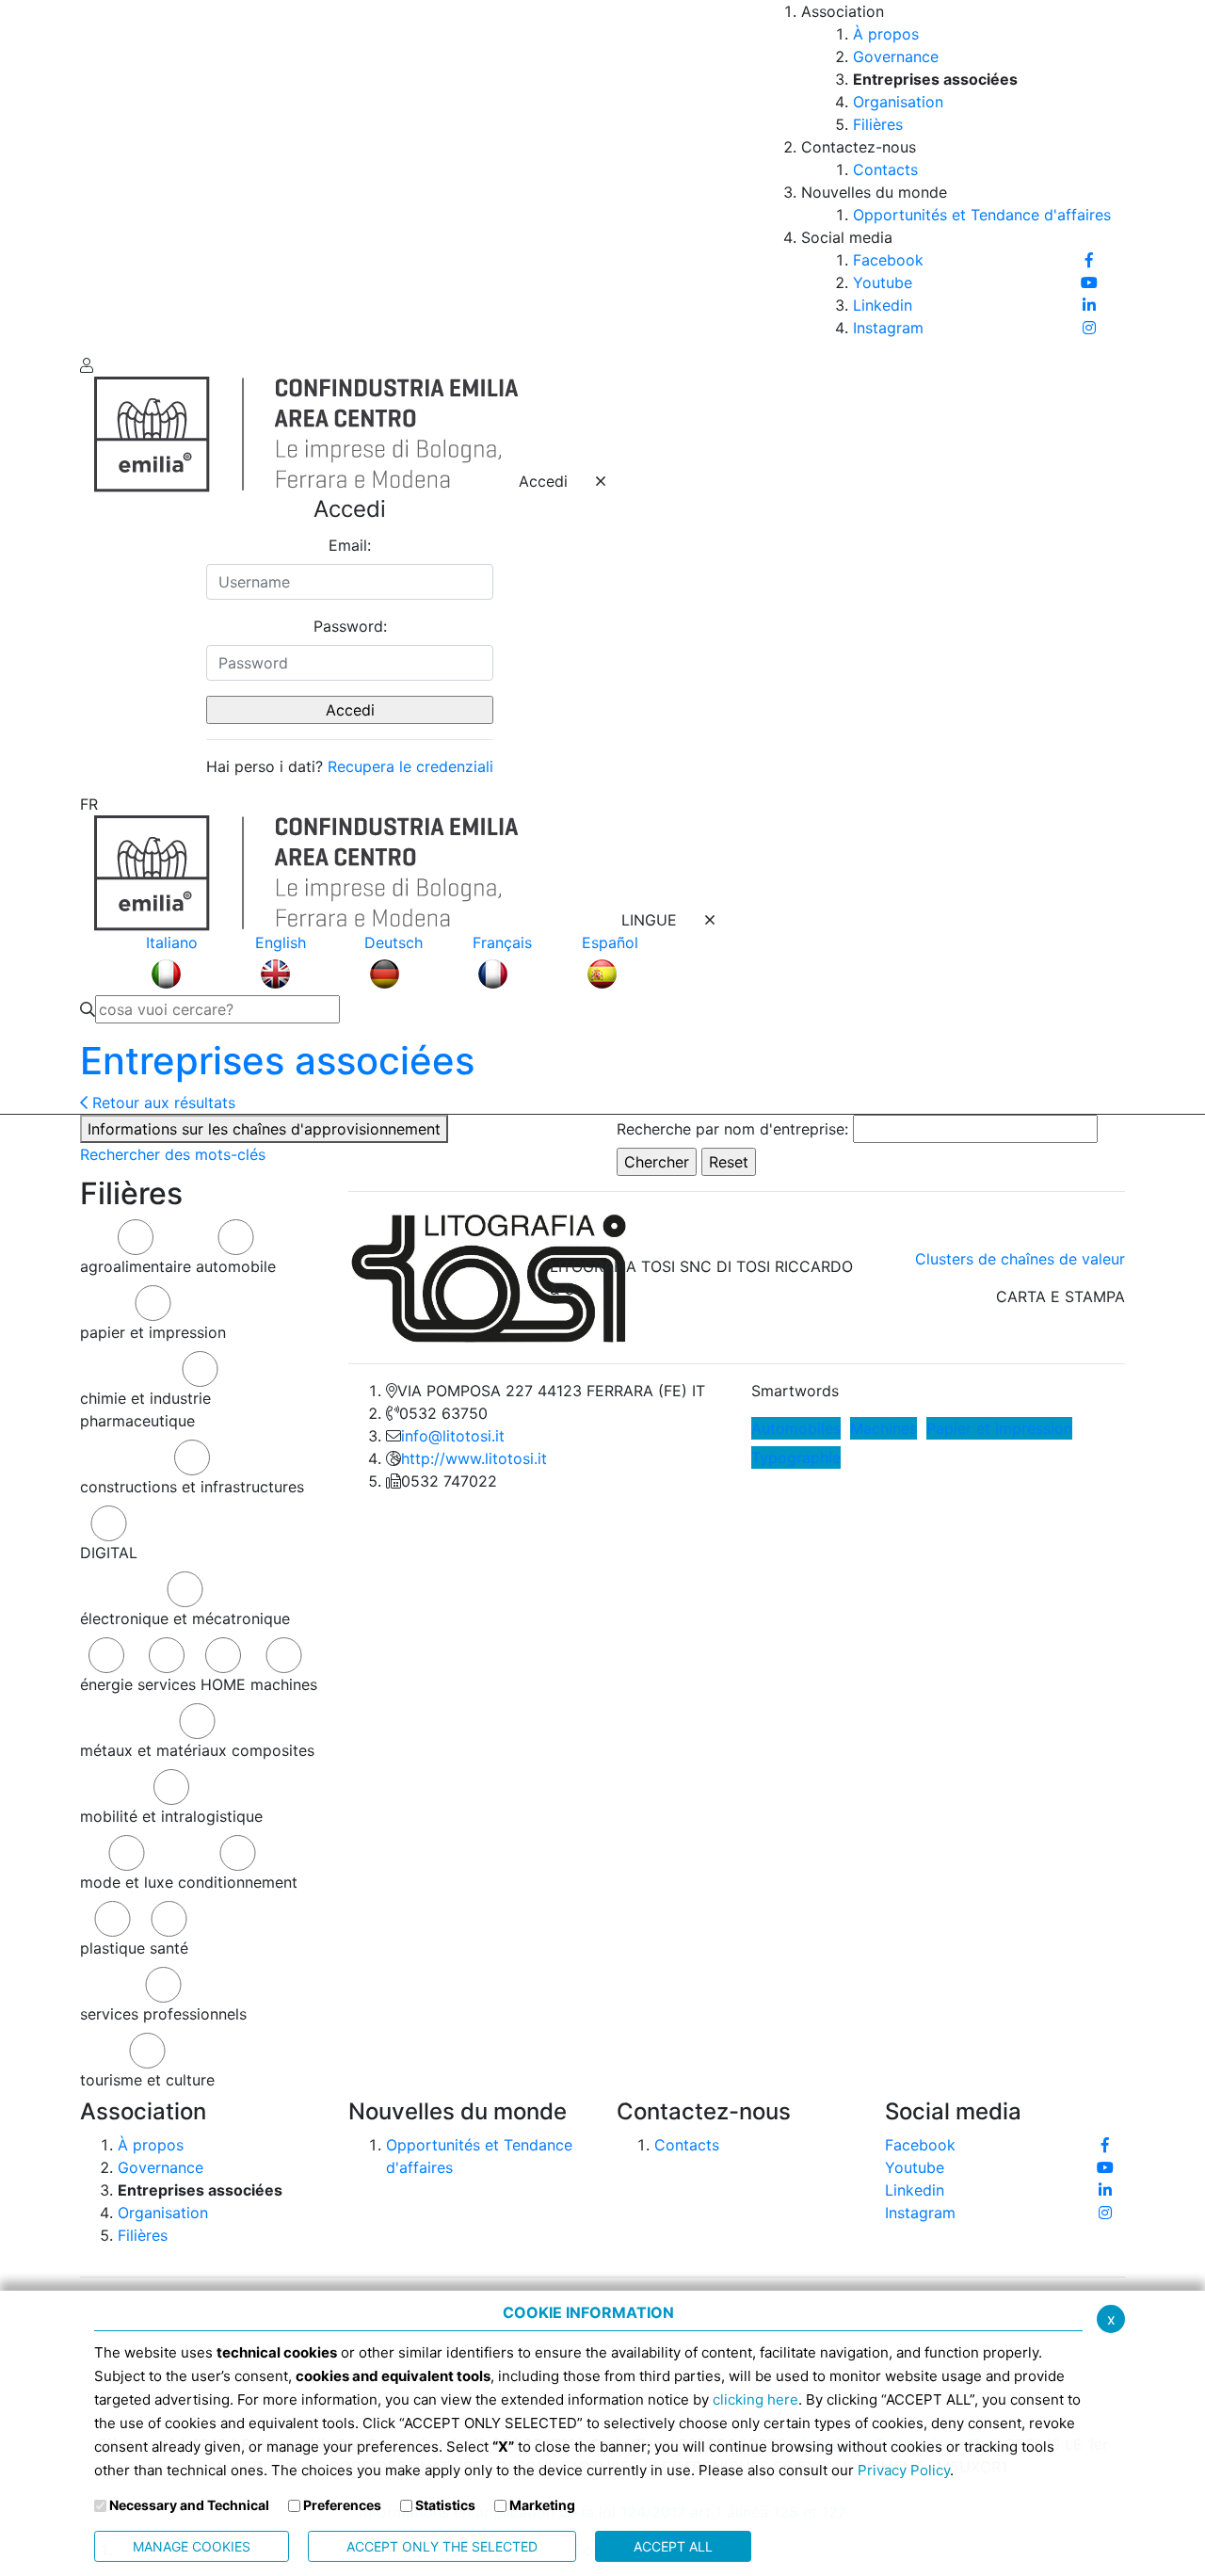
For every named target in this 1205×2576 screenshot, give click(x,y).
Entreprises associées (277, 1061)
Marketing (542, 2505)
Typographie (796, 1457)
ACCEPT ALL (673, 2546)
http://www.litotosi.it (474, 1458)
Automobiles (796, 1428)
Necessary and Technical (189, 2505)
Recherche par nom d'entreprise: (732, 1129)
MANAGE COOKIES (192, 2546)
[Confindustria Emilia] (108, 175)
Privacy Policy (904, 2470)
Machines (884, 1428)
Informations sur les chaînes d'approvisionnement (264, 1129)
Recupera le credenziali (410, 766)
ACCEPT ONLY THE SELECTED (442, 2546)
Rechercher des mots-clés (173, 1154)
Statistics (445, 2505)
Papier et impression (999, 1428)
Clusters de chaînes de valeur (1020, 1259)
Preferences (342, 2505)
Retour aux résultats (161, 1103)
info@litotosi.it (453, 1436)
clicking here (755, 2399)
